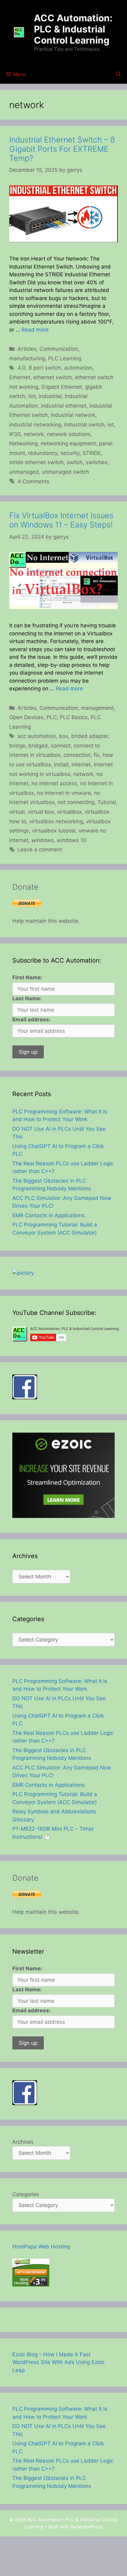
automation (78, 368)
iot (111, 425)
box (63, 736)
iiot (32, 396)
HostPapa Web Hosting (41, 2247)
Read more (35, 330)
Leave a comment (40, 849)
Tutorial (107, 802)
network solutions (69, 434)
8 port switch (45, 368)
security (70, 453)
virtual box (41, 812)
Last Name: (27, 998)
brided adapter (90, 736)
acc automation (37, 736)
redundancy (43, 453)
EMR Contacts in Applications (49, 1215)
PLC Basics (74, 717)
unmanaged (24, 472)
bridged (38, 746)
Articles (27, 349)
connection (77, 755)
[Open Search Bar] (119, 74)
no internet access (54, 783)
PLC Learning (65, 358)
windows (43, 840)
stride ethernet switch (36, 462)
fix (97, 755)
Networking (23, 443)
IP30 (15, 434)
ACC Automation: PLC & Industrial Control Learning (73, 29)
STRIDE (92, 453)
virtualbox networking (56, 821)
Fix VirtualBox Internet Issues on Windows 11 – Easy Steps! (61, 520)
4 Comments (33, 481)
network (34, 434)
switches (97, 462)
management (97, 708)
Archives (23, 2142)
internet (81, 765)
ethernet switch (53, 377)
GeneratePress (86, 2527)
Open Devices (26, 717)
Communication (59, 349)
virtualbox (69, 812)
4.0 (22, 368)
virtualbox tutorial (54, 831)
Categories (26, 2194)
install (61, 765)
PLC (52, 717)
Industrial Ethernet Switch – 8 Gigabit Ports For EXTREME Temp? (62, 149)
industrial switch (84, 425)
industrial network (73, 415)
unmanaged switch (66, 472)
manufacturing (27, 358)
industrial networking (35, 425)
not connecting (76, 802)
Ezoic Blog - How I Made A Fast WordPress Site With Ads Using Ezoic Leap (58, 2362)
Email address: (31, 1019)
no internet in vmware (64, 793)
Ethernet (20, 377)
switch (75, 462)
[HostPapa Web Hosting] (31, 2285)
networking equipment (68, 443)
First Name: (27, 977)
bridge (17, 746)
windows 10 (72, 840)
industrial (50, 396)
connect (61, 746)
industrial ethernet (64, 406)
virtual (17, 812)
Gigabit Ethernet (62, 387)
